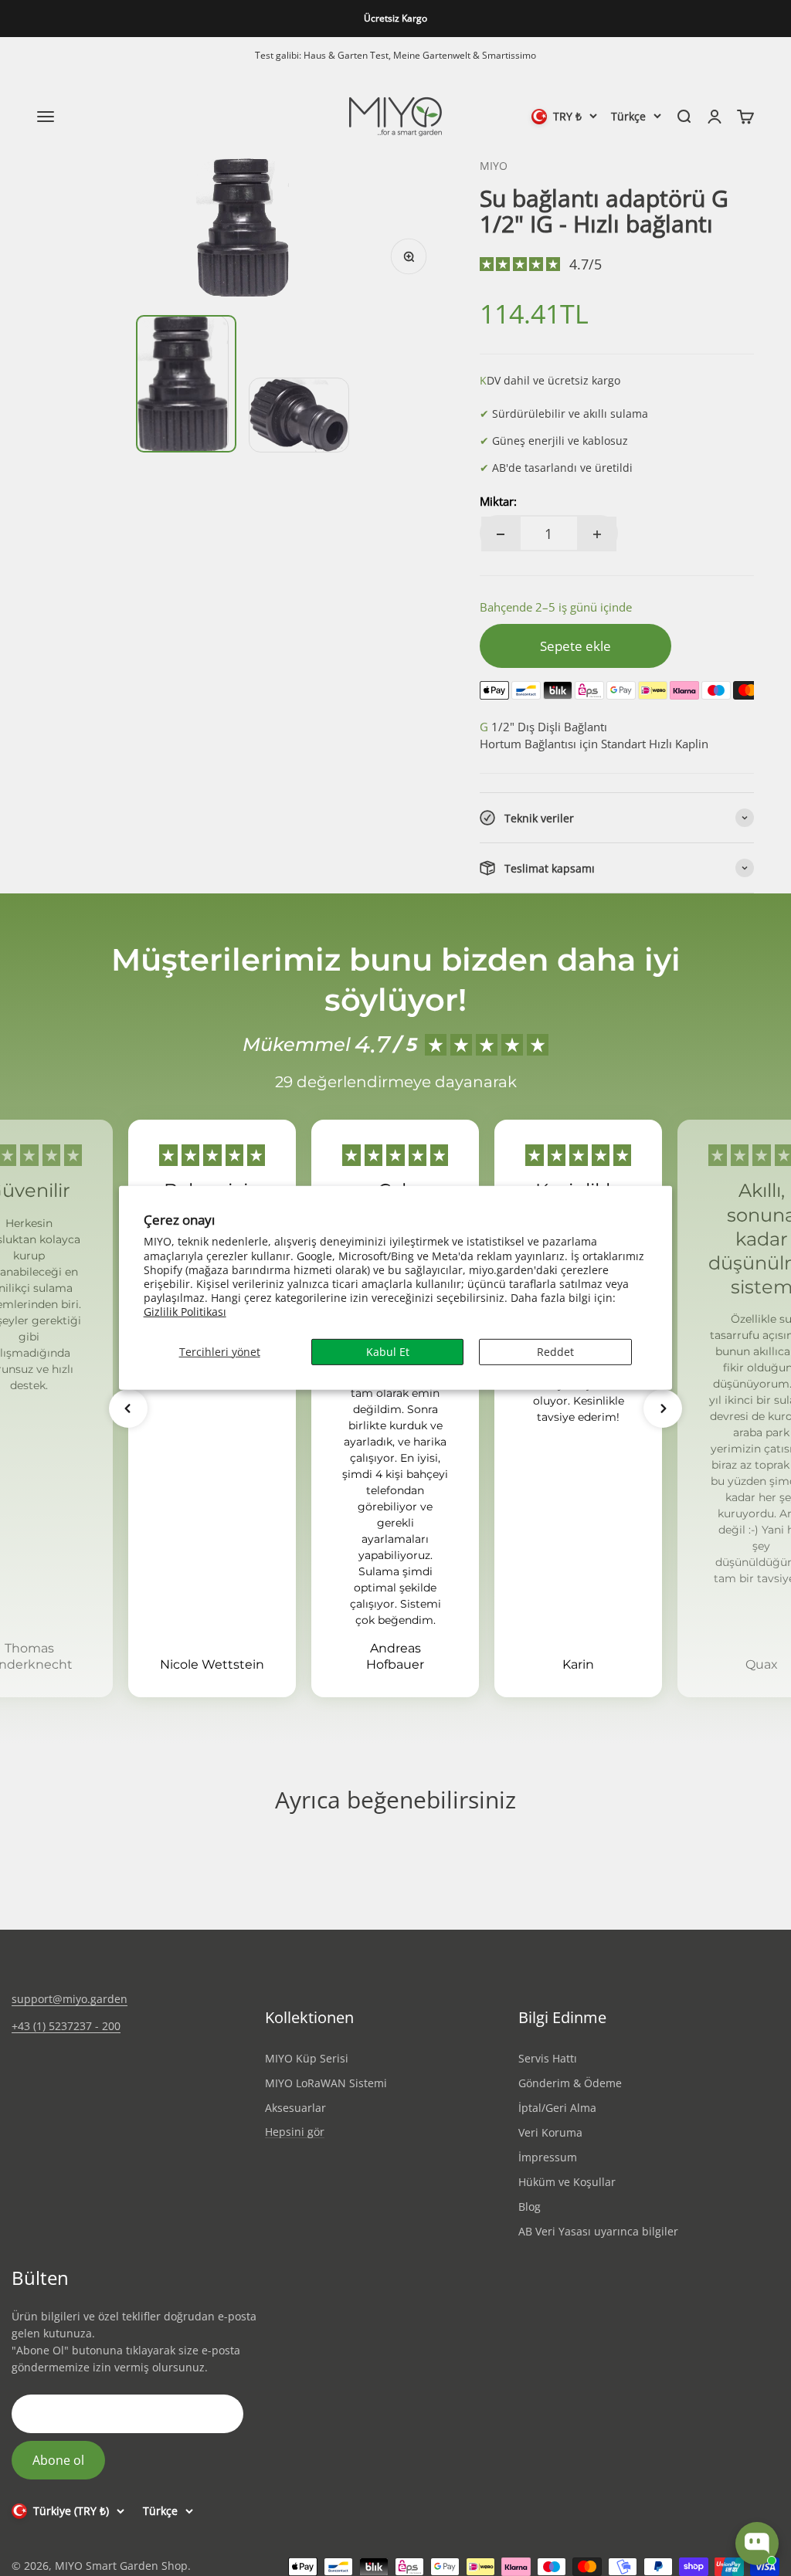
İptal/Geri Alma (557, 2108)
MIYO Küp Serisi (307, 2058)
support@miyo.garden (70, 1999)
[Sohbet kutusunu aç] (757, 2544)
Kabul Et (388, 1351)
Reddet (555, 1351)
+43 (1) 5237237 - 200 (66, 2026)
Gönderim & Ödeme (570, 2083)
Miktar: (498, 501)
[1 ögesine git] (186, 384)
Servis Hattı (548, 2058)
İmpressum (548, 2157)
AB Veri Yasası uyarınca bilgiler (598, 2231)
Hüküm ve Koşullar (567, 2182)
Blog (530, 2207)
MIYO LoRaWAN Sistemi (326, 2083)
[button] (128, 1408)
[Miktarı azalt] (501, 534)
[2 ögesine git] (299, 415)
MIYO (494, 166)
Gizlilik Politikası (185, 1312)
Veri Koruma (550, 2132)
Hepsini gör (295, 2132)
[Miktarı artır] (597, 534)
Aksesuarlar (295, 2108)
